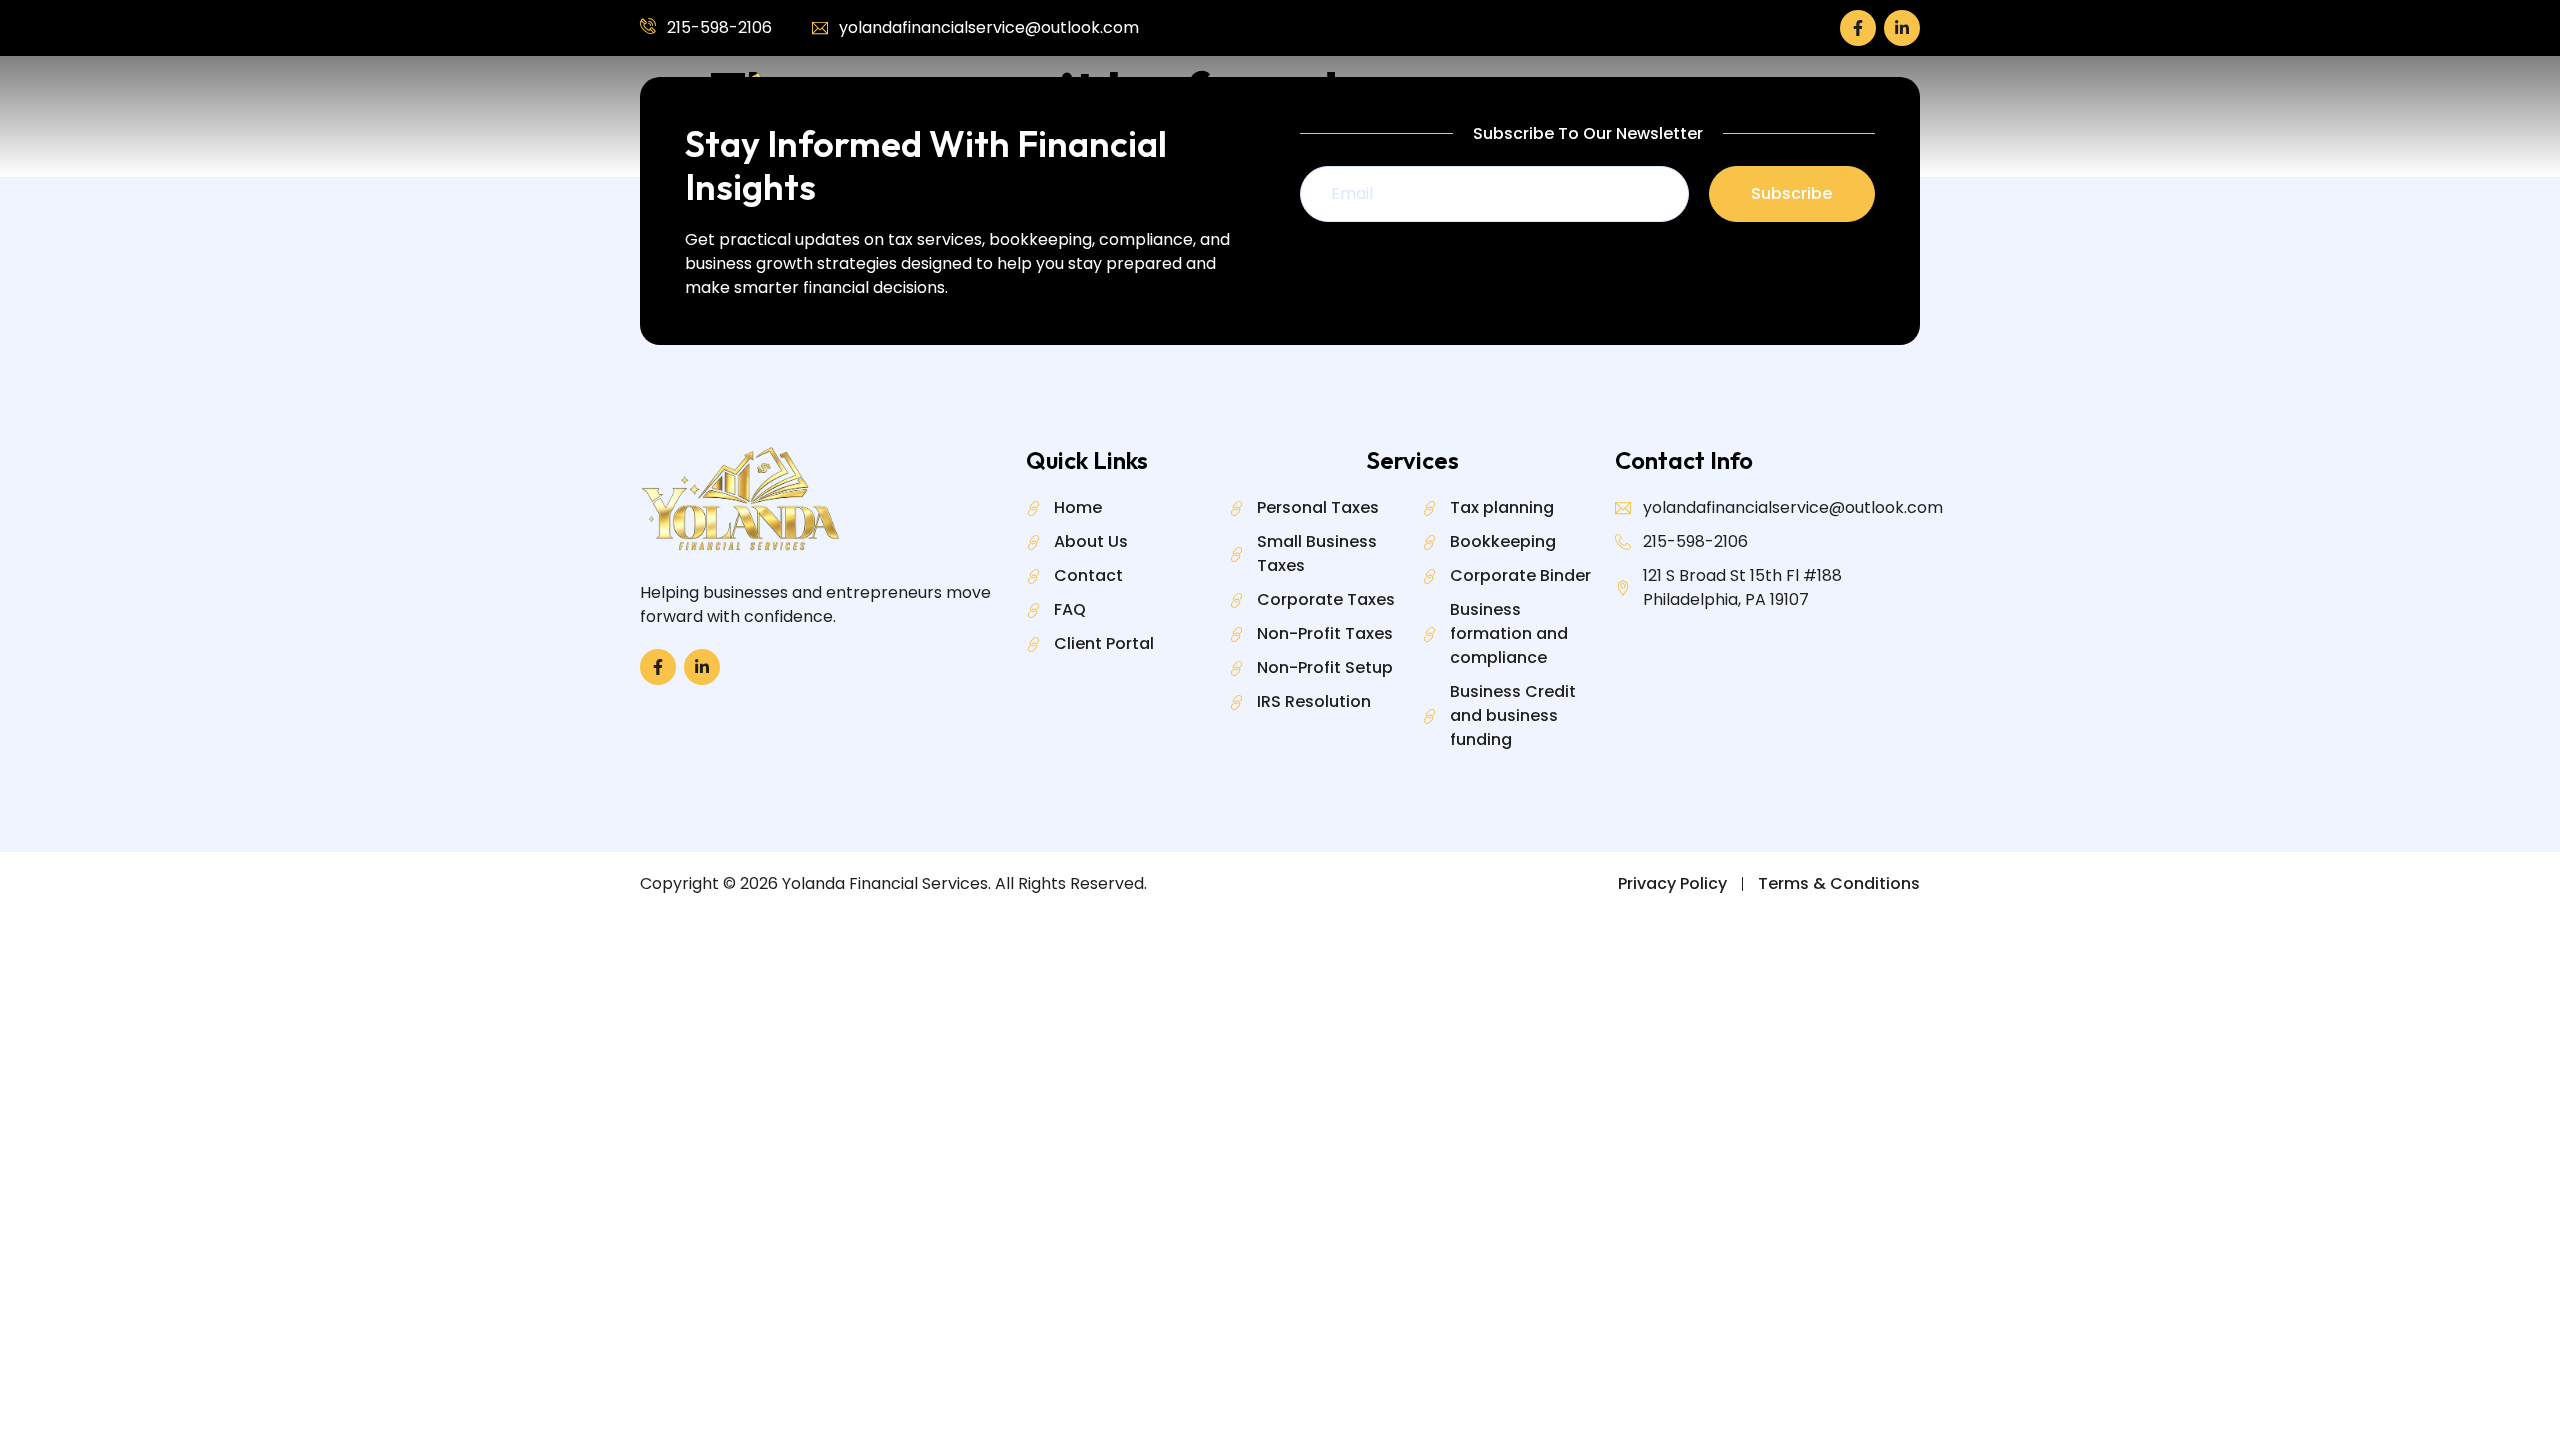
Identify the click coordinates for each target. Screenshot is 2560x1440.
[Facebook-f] (1858, 28)
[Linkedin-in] (1902, 28)
